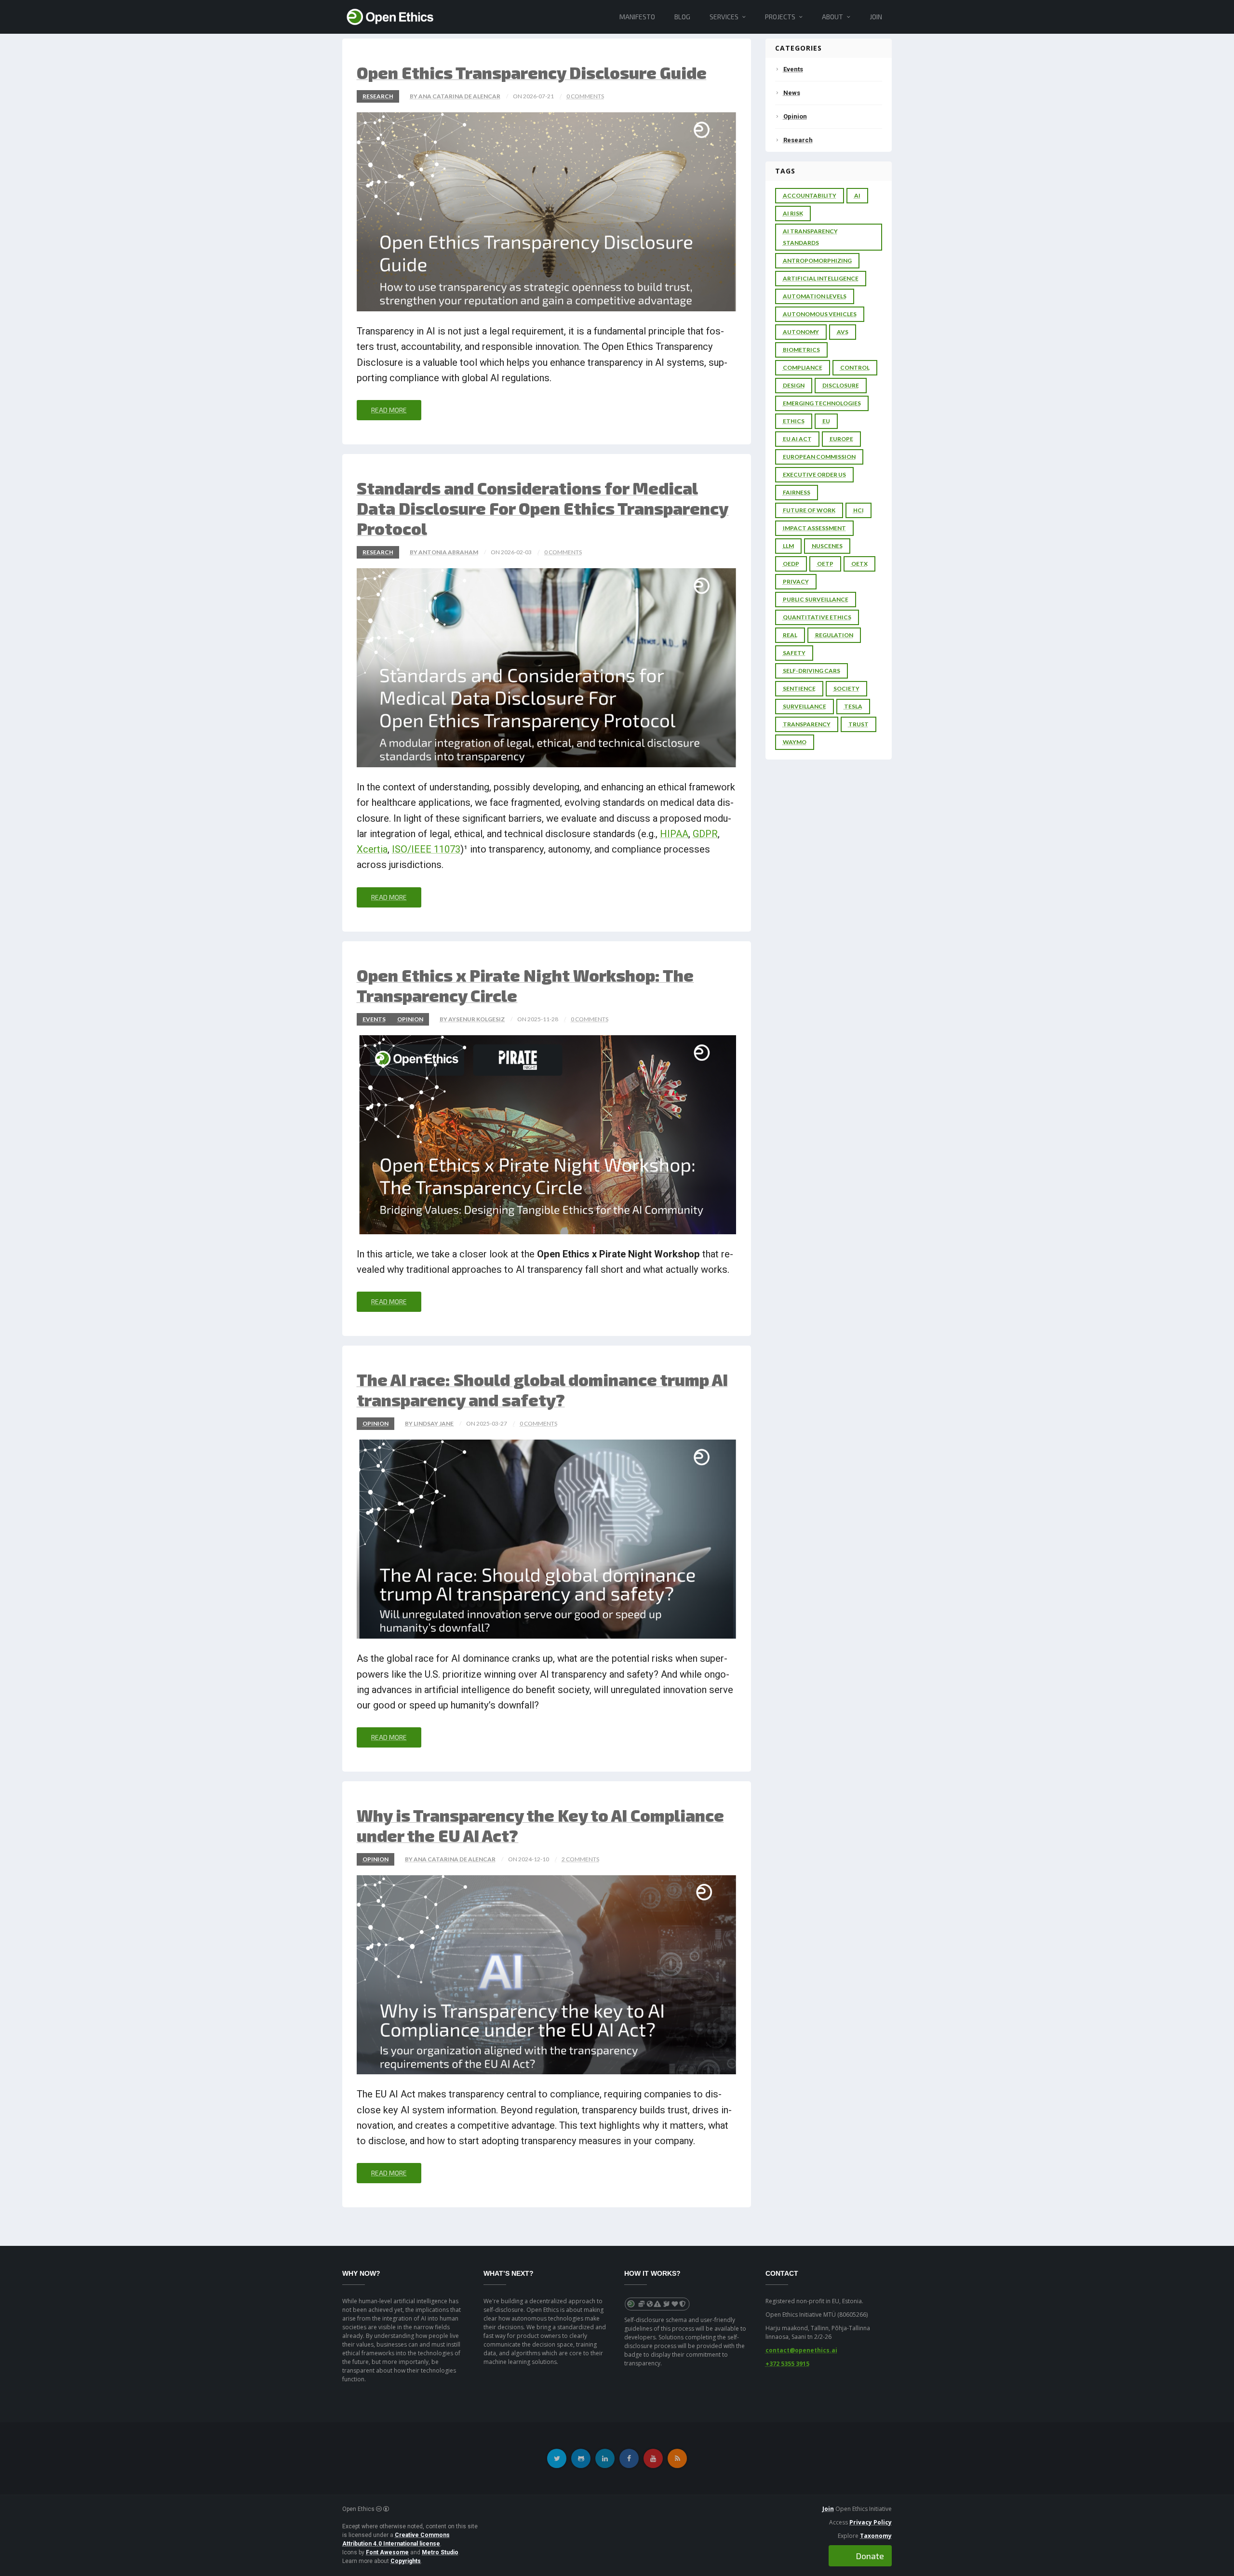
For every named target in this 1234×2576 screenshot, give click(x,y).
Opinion (410, 1019)
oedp (791, 564)
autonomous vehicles (820, 314)
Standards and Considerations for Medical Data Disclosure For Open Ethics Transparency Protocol (543, 508)
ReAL (790, 635)
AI (857, 195)
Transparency (807, 724)
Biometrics (801, 350)
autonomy (801, 332)
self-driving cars (811, 671)
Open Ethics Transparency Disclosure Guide (532, 73)
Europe (841, 439)
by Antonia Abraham (444, 552)
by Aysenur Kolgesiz (472, 1019)
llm (788, 546)
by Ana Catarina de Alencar (455, 96)
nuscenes (827, 546)
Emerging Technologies (822, 403)
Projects (780, 17)
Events (374, 1019)
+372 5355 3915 (787, 2364)
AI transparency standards (810, 237)
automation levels (815, 296)
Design (794, 385)
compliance (803, 367)
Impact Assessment (814, 528)
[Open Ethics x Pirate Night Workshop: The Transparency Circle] (547, 1135)
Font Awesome (387, 2552)
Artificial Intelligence (821, 278)
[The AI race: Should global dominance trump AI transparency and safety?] (547, 1539)
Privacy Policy (871, 2522)
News (792, 93)
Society (846, 688)
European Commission (819, 457)
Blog (682, 17)
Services (724, 17)
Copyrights (406, 2561)
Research (378, 96)
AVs (843, 332)
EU (826, 421)
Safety (794, 653)
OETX (859, 564)
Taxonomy (876, 2536)
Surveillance (805, 706)
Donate (870, 2556)
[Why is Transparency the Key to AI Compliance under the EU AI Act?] (547, 1975)
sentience (799, 688)
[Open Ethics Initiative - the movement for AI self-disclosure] (390, 16)
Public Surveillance (816, 599)
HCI (858, 510)
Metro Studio (440, 2552)
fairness (797, 492)
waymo (795, 742)
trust (858, 724)
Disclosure (841, 385)
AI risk (793, 213)
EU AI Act (797, 439)
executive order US (814, 474)
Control (855, 367)
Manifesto (637, 17)
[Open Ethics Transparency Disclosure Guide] (547, 212)
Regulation (834, 635)
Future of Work (809, 510)
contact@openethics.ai (801, 2350)
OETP (825, 564)
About (832, 17)
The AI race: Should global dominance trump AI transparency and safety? (542, 1390)
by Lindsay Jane (429, 1423)
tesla (853, 706)
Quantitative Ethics (817, 617)
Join (876, 17)
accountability (810, 195)
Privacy (796, 581)
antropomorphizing (817, 260)
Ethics (794, 421)
